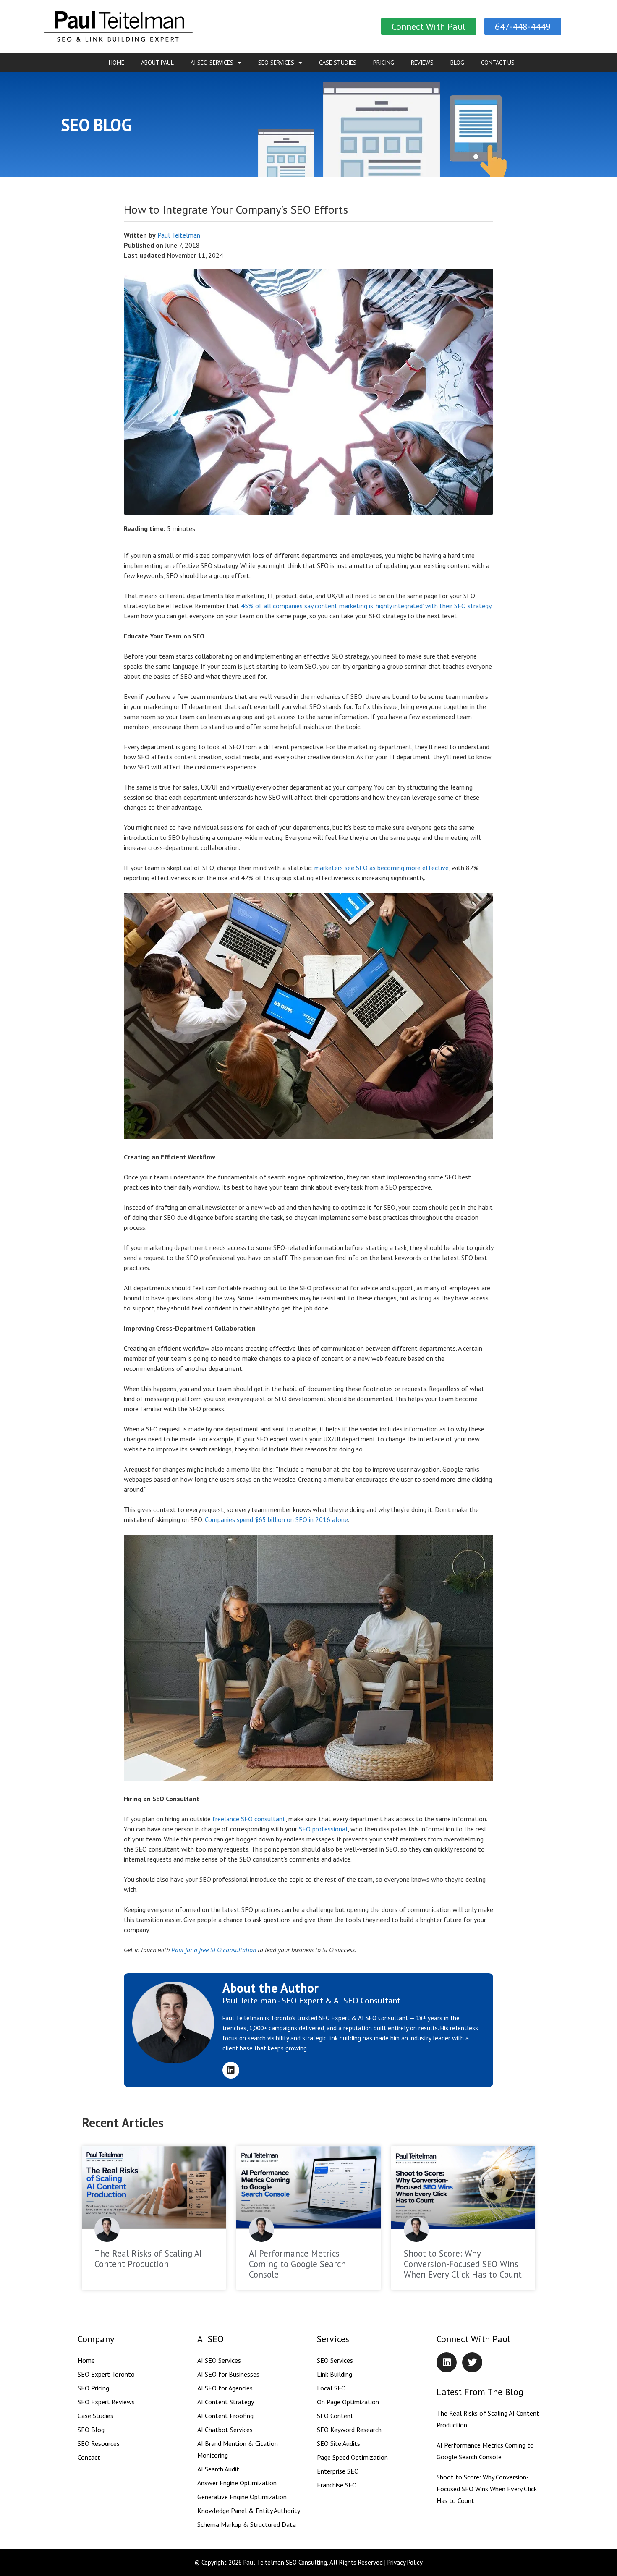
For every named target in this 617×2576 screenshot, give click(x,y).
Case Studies (338, 63)
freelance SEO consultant (249, 1819)
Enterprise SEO (338, 2471)
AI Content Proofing (225, 2416)
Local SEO (331, 2388)
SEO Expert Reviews (106, 2402)
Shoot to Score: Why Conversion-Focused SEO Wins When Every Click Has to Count (463, 2264)
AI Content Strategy (226, 2402)
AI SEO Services (212, 63)
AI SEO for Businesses (228, 2374)
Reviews (422, 63)
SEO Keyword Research (349, 2430)
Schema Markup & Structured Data (247, 2524)
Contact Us (498, 63)
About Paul (157, 63)
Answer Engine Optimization (237, 2483)
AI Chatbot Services (225, 2430)
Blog (457, 63)
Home (116, 63)
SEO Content (335, 2416)
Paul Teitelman (179, 235)
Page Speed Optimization (352, 2457)
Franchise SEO (337, 2485)
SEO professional (323, 1829)
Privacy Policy (405, 2562)
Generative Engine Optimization (242, 2497)
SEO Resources (99, 2443)
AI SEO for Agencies (225, 2388)
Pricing (384, 63)
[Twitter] (472, 2362)
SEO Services (276, 63)
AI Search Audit (218, 2469)
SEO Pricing (93, 2388)
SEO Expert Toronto (106, 2374)
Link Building (335, 2374)
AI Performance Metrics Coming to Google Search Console (297, 2264)
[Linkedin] (231, 2070)
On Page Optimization (348, 2402)
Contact (89, 2457)
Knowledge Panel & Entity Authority (249, 2511)
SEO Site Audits (339, 2443)
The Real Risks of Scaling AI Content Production (148, 2259)
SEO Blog (91, 2430)
